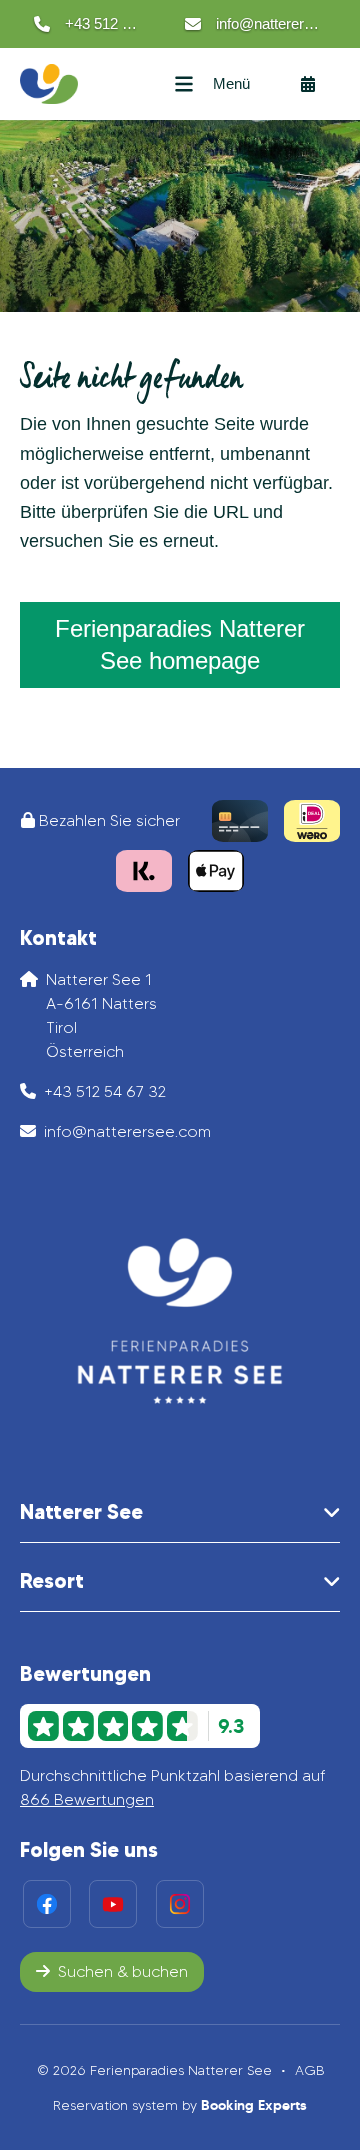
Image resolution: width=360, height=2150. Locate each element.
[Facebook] (47, 1904)
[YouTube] (113, 1904)
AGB (309, 2070)
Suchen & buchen (123, 1971)
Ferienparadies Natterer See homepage (180, 644)
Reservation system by (180, 2105)
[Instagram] (180, 1904)
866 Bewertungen (87, 1799)
